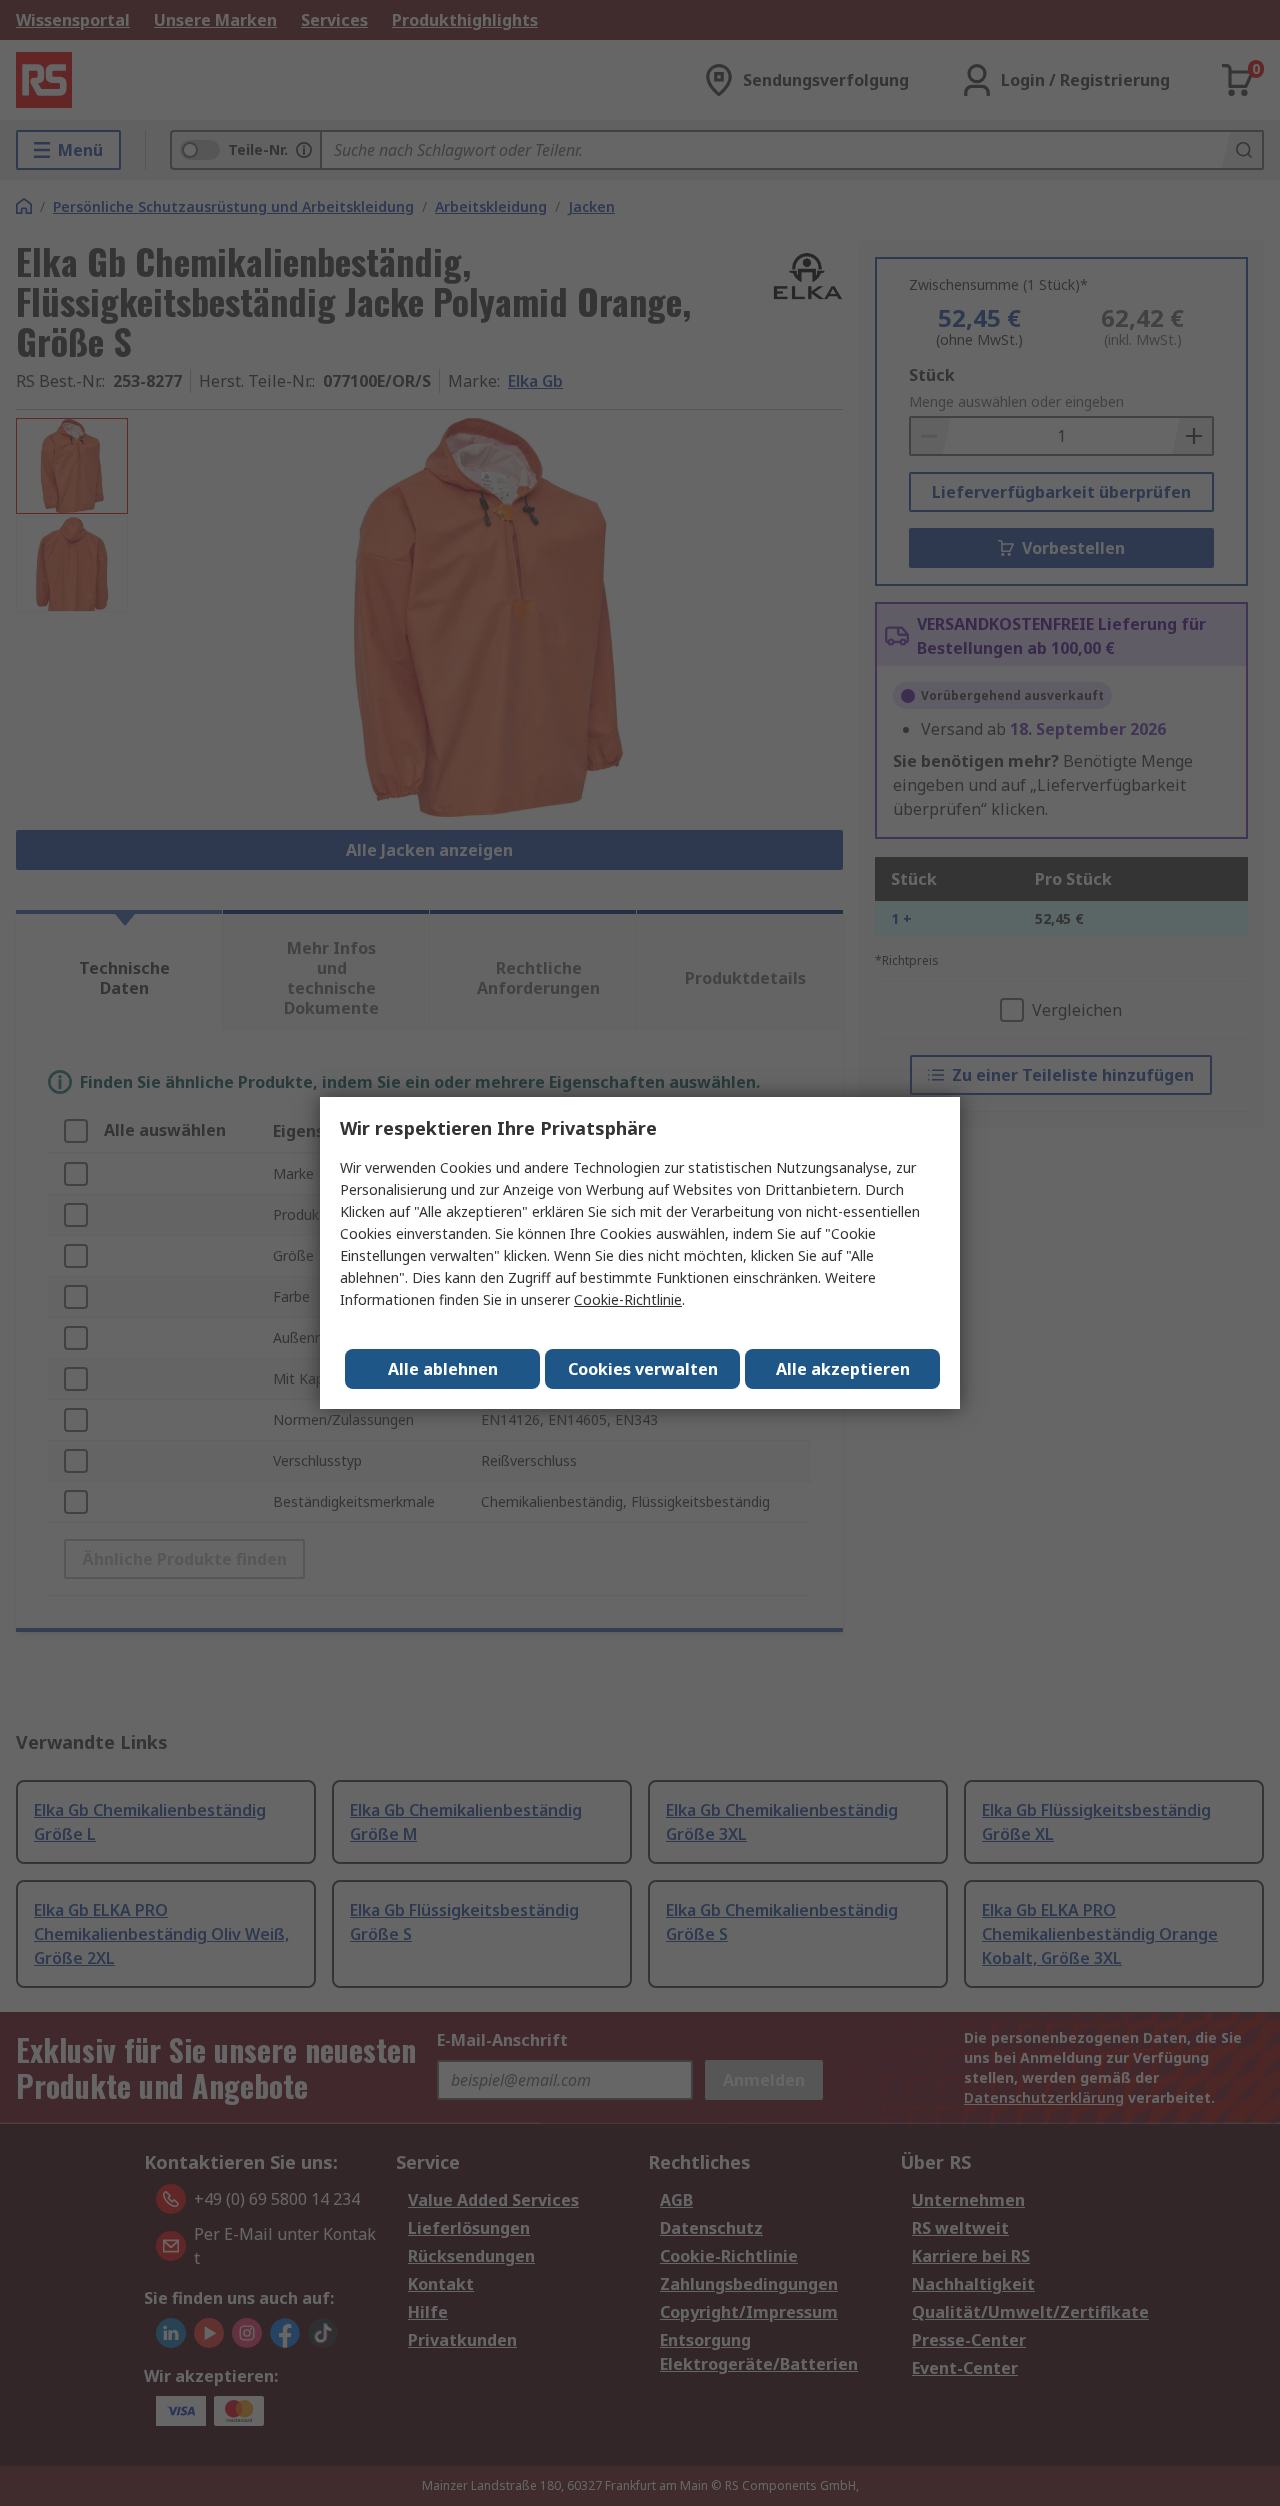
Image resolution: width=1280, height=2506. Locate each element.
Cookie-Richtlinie (628, 1299)
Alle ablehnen (443, 1369)
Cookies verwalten (643, 1369)
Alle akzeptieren (843, 1369)
